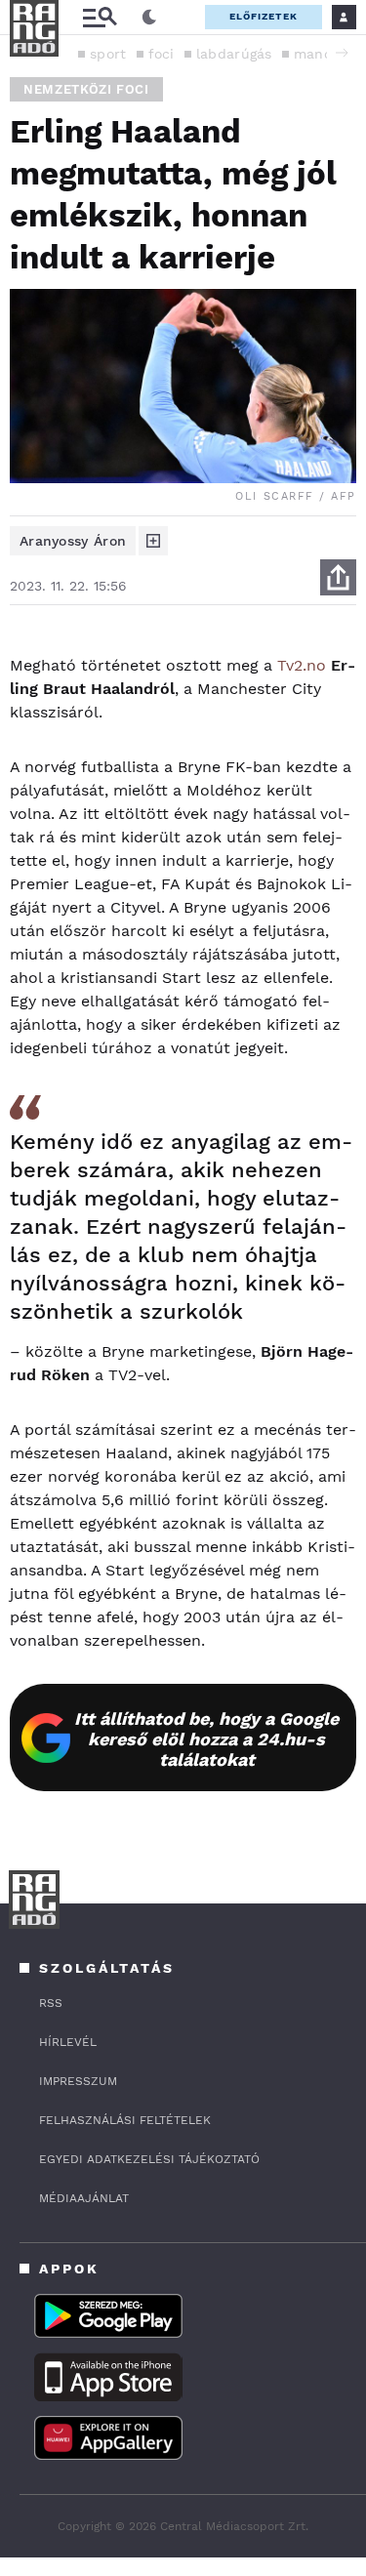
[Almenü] (100, 17)
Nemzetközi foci (86, 89)
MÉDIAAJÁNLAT (84, 2198)
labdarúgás (234, 54)
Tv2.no (302, 665)
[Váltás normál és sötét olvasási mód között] (149, 18)
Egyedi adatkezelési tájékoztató (149, 2159)
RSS (51, 2003)
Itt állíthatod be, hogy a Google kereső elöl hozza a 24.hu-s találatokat (206, 1739)
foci (162, 54)
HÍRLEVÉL (68, 2042)
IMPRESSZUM (78, 2081)
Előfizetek (264, 16)
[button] (342, 53)
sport (108, 54)
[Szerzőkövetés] (153, 541)
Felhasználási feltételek (125, 2120)
